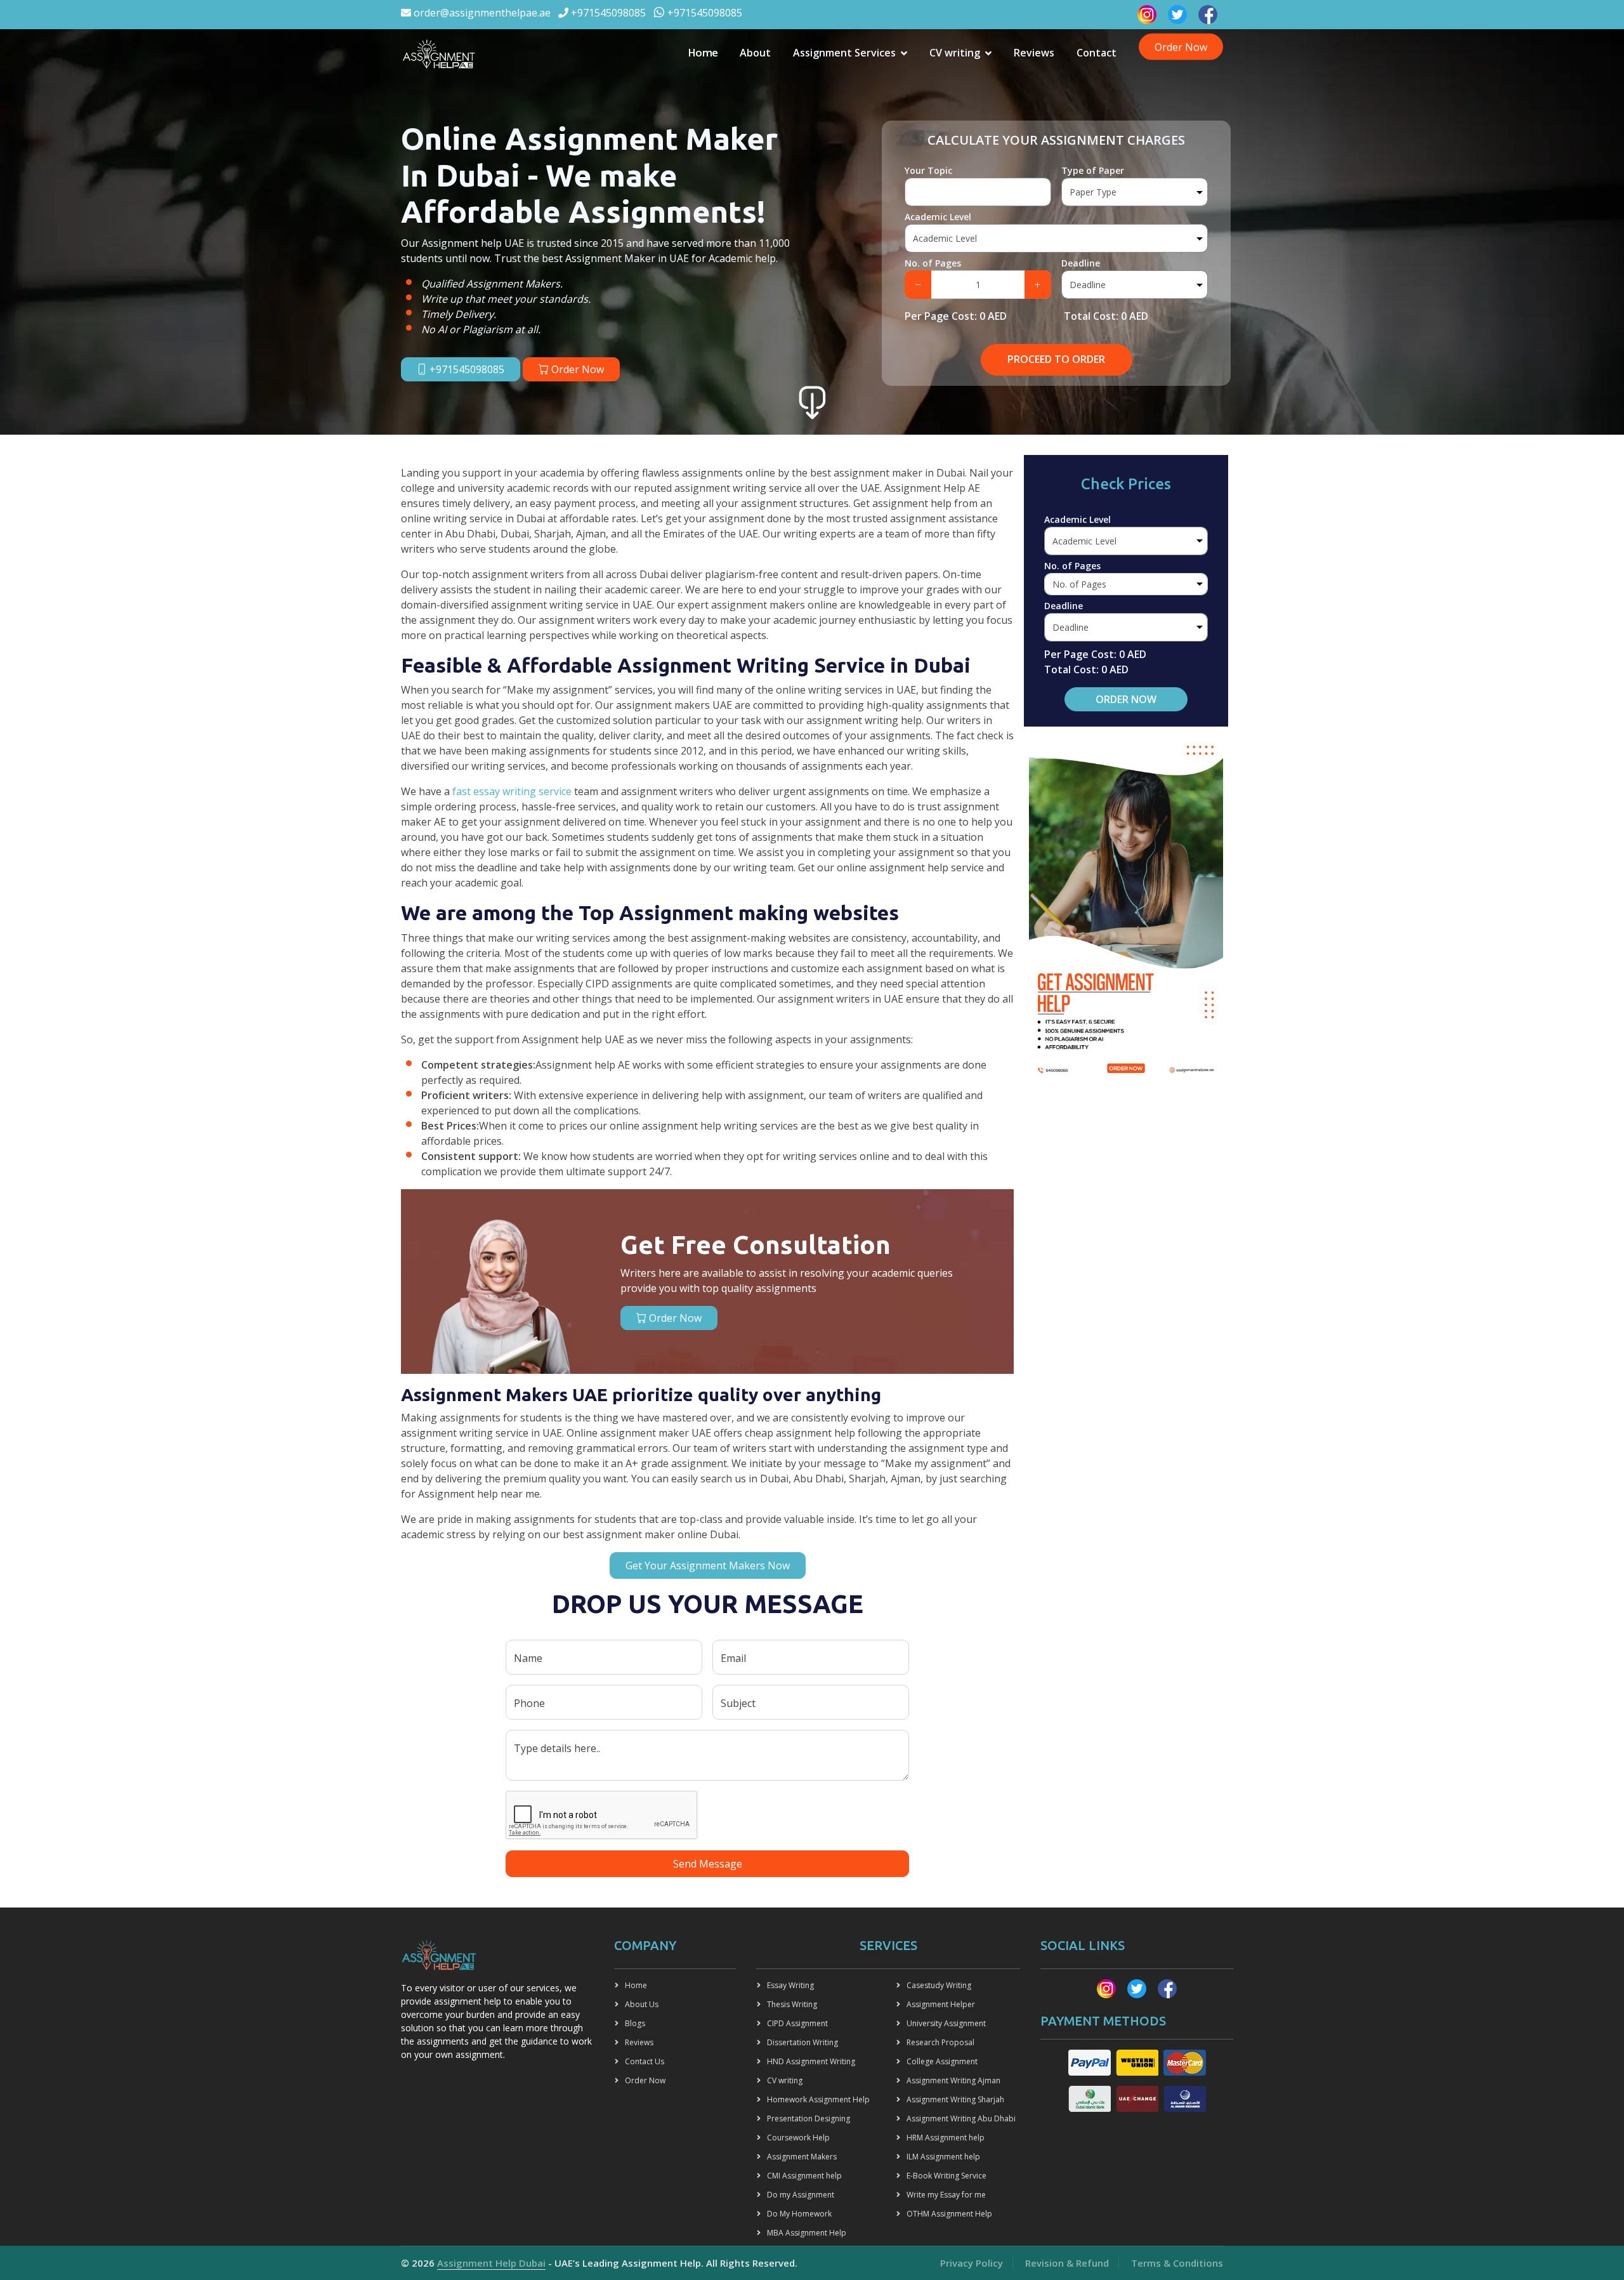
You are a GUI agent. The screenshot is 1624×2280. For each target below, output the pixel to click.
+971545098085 (607, 13)
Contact (1097, 53)
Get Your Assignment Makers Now (708, 1565)
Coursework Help (798, 2138)
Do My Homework (799, 2214)
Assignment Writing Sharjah (955, 2099)
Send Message (708, 1864)
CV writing (955, 53)
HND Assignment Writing (811, 2061)
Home (703, 52)
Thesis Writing (792, 2004)
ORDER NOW (1126, 699)
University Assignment (946, 2023)
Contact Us (645, 2061)
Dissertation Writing (802, 2042)
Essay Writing (790, 1985)
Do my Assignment (801, 2195)
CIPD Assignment (797, 2023)
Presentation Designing (809, 2119)
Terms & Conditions (1177, 2263)
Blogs (635, 2023)
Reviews (1034, 53)
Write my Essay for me (946, 2195)
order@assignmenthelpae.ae (481, 13)
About (755, 53)
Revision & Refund (1067, 2263)
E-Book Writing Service (946, 2176)
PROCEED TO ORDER (1056, 359)
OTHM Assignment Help (949, 2214)
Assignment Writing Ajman (953, 2080)
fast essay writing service (512, 791)
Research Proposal (940, 2042)
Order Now (1181, 46)
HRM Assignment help (946, 2138)
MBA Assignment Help (807, 2233)
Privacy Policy (972, 2263)
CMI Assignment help (804, 2176)
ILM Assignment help (943, 2157)
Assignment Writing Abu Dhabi (961, 2119)
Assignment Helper (941, 2004)
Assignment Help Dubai (491, 2263)
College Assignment (942, 2061)
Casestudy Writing (939, 1985)
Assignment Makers (802, 2157)
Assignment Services (844, 53)
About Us (642, 2004)
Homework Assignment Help (818, 2099)
